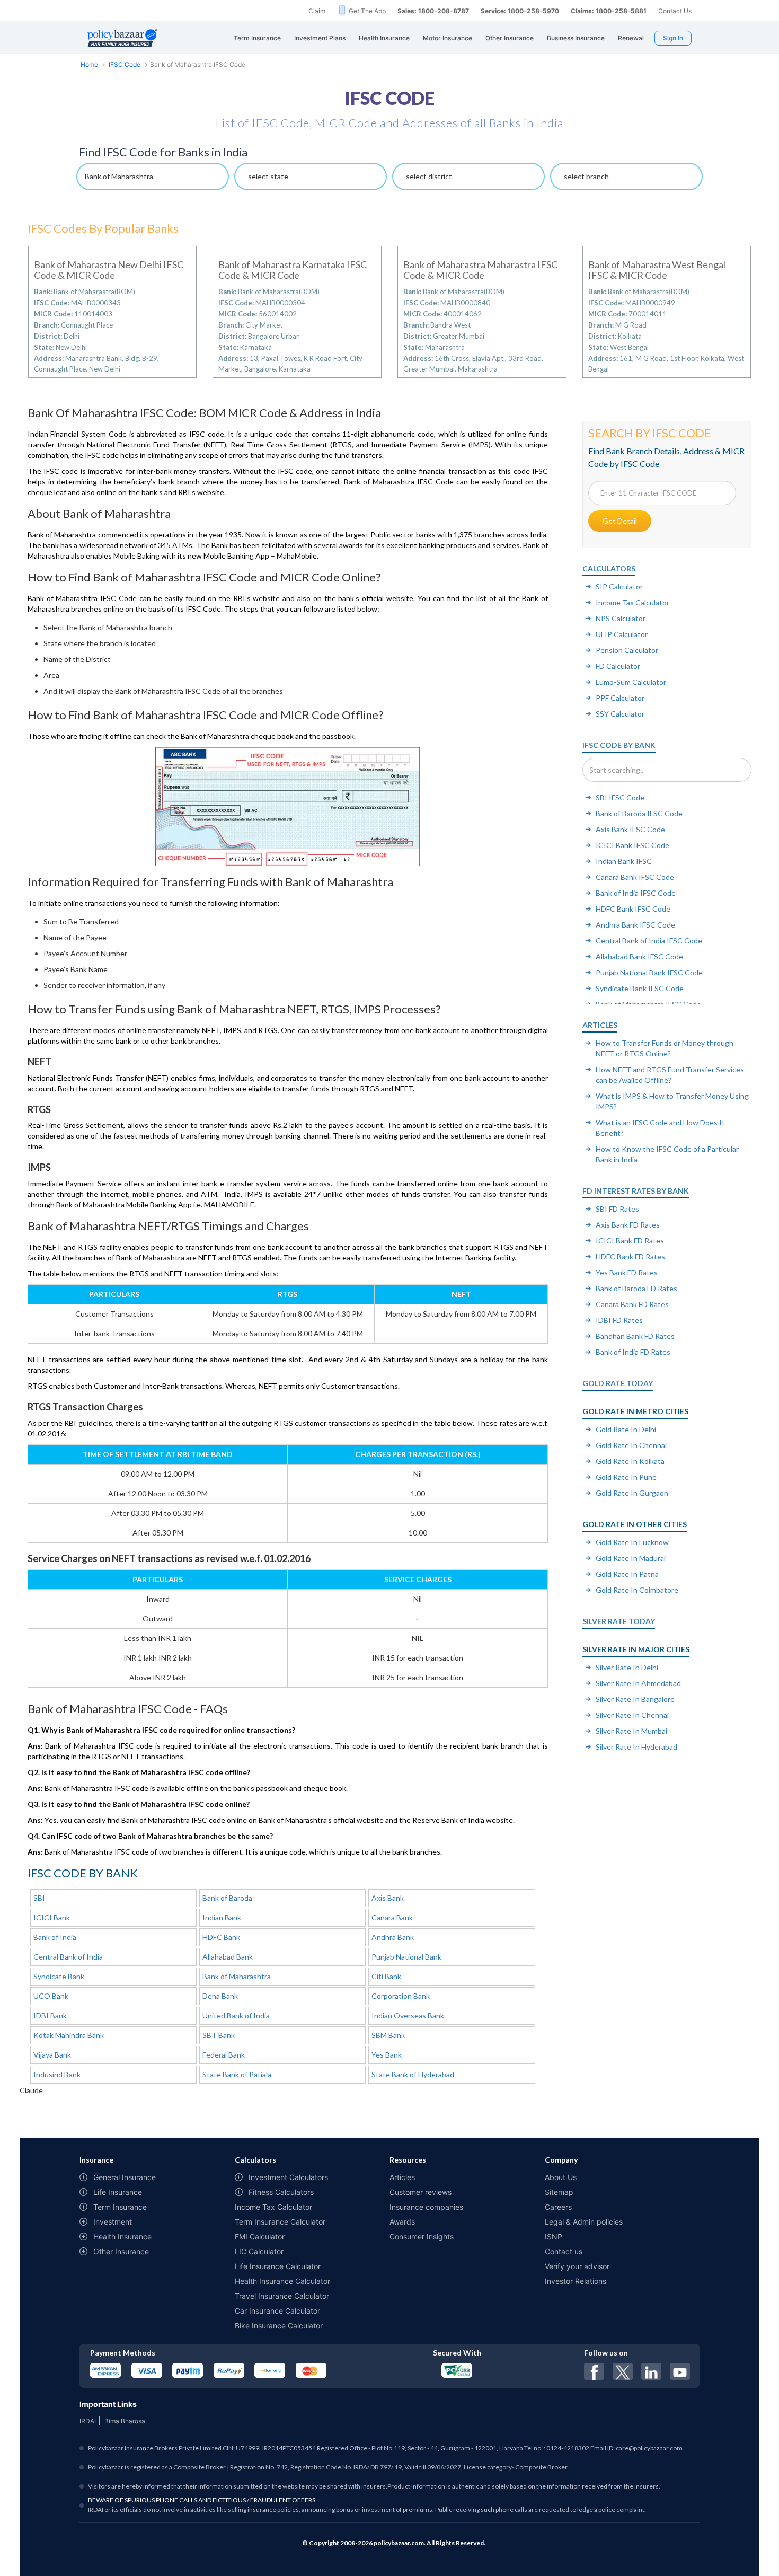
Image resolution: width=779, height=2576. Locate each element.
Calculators (609, 568)
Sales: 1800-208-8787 (433, 11)
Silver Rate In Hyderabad (636, 1747)
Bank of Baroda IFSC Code (639, 813)
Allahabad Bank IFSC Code (639, 956)
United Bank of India (236, 2015)
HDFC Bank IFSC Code (633, 909)
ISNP (554, 2237)
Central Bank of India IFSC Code (649, 941)
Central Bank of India (68, 1957)
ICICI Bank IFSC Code (632, 845)
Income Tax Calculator (632, 602)
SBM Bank (388, 2035)
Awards (402, 2222)
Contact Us (675, 11)
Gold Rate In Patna (627, 1574)
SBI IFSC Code (620, 797)
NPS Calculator (621, 618)
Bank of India (55, 1937)
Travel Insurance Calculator (282, 2296)
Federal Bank (224, 2055)
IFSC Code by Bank (619, 745)
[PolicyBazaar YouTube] (680, 2371)
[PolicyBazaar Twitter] (623, 2371)
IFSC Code (125, 64)
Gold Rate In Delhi (626, 1429)
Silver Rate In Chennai (632, 1715)
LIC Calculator (259, 2251)
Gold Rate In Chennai (631, 1445)
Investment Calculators (288, 2177)
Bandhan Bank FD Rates (635, 1336)
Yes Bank (387, 2055)
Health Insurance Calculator (282, 2281)
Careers (558, 2207)
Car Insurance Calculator (277, 2311)
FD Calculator (618, 666)
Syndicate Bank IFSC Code (640, 988)
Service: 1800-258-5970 (520, 11)
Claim (317, 11)
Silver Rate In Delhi (627, 1667)
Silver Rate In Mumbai (631, 1731)
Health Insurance (122, 2237)
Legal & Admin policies (584, 2222)
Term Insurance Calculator (280, 2222)
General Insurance (125, 2177)
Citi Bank (386, 1976)
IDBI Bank (50, 2015)
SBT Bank (219, 2035)
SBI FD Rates (617, 1209)
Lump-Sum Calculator (631, 682)
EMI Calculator (260, 2237)
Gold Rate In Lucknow (632, 1542)
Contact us (564, 2251)
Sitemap (559, 2192)
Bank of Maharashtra (237, 1976)
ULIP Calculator (622, 634)
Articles (600, 1025)
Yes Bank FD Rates (627, 1272)
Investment (113, 2222)
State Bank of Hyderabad (413, 2074)
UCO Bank (51, 1996)
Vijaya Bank (52, 2055)
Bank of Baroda (227, 1898)
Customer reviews (421, 2192)
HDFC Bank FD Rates (630, 1256)
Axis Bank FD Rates (628, 1225)
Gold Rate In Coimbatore (637, 1590)
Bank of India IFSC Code (636, 893)
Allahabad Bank (228, 1957)
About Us (561, 2177)
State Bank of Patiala (237, 2074)
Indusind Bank (57, 2074)
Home (89, 64)
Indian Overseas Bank (408, 2015)
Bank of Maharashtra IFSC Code (648, 1004)
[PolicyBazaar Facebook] (594, 2371)
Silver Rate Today (619, 1621)
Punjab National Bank (406, 1957)
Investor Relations (576, 2281)
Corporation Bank (401, 1996)
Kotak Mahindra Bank (69, 2035)
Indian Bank (222, 1917)
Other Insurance (121, 2251)
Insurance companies (426, 2207)
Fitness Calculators (281, 2192)
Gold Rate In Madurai (631, 1558)
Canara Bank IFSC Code (635, 877)
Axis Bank (388, 1898)
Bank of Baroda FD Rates (636, 1288)
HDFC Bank (221, 1937)
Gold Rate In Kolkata (630, 1461)
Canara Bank (392, 1917)
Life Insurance (118, 2192)
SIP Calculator (619, 586)
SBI (39, 1898)
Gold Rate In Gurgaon (632, 1493)
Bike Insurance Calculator (279, 2326)
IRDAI (88, 2421)
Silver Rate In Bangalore (635, 1699)
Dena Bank (220, 1996)
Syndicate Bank (59, 1976)
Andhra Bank (393, 1937)
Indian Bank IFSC (624, 861)
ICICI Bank (52, 1917)
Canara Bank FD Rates (632, 1304)
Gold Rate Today (618, 1383)
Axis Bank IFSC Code (630, 829)
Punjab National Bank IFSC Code (649, 972)
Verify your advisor (577, 2266)
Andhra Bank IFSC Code (635, 925)
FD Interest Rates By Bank (636, 1191)
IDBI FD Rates (619, 1320)
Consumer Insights (422, 2237)
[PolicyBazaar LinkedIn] (651, 2371)
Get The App (367, 11)
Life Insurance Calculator (278, 2266)
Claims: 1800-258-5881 (609, 11)
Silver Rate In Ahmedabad (638, 1683)
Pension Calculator (627, 650)
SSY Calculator (620, 714)
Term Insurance (120, 2207)
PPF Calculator (620, 698)
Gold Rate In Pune (626, 1477)
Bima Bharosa (125, 2421)
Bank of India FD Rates (633, 1352)
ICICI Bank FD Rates (630, 1241)
